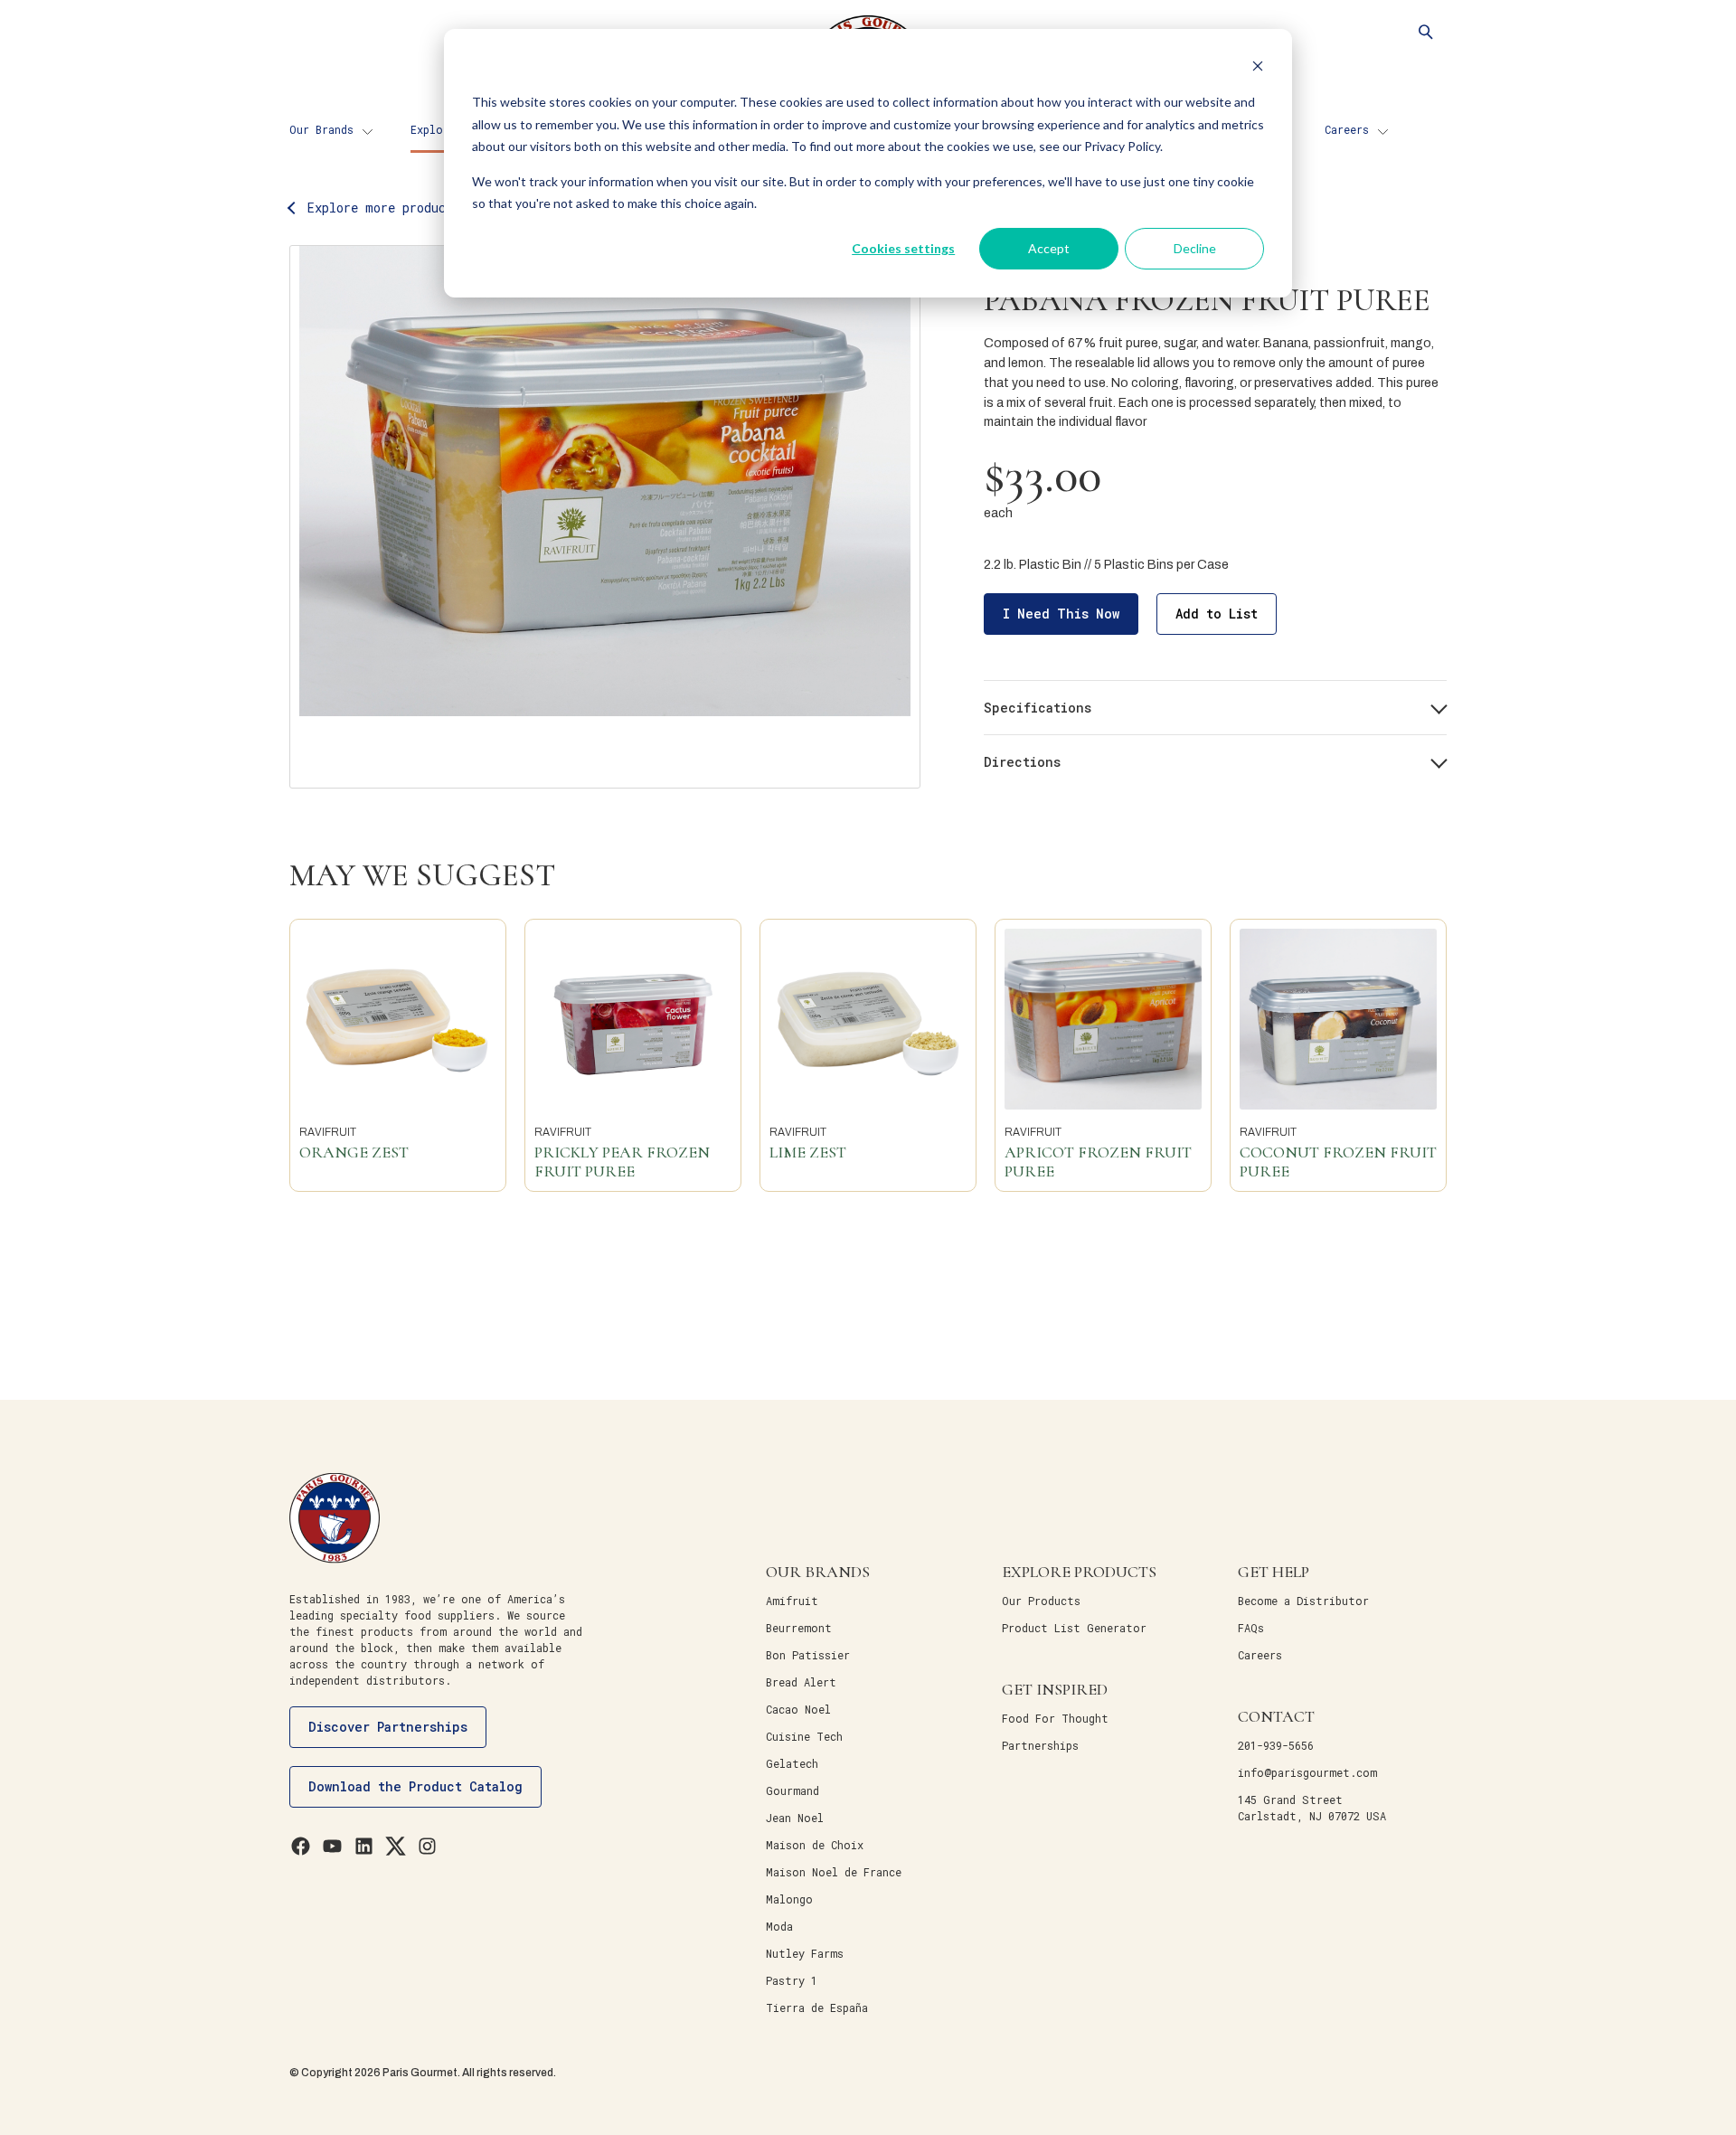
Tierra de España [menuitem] (817, 2007)
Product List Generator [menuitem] (1074, 1628)
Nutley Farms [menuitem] (805, 1953)
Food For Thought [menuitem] (1055, 1718)
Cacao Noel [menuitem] (798, 1709)
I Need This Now (1061, 614)
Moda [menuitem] (779, 1926)
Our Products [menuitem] (1041, 1601)
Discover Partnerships (388, 1727)
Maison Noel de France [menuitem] (834, 1872)
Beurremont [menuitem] (799, 1628)
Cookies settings (903, 248)
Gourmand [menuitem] (793, 1790)
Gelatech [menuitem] (792, 1763)
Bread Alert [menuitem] (801, 1682)
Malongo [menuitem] (789, 1899)
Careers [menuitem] (1347, 129)
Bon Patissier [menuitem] (808, 1655)
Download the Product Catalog (415, 1786)
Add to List (1217, 614)
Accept (1049, 248)
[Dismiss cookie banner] (1258, 68)
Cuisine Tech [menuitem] (804, 1736)
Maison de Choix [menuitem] (815, 1845)
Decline (1195, 248)
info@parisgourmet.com (1307, 1772)
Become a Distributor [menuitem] (1303, 1601)
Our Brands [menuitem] (321, 129)
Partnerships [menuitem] (1040, 1745)
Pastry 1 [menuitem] (792, 1980)
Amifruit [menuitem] (792, 1601)
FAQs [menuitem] (1251, 1628)
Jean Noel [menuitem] (795, 1818)
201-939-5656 (1276, 1745)
